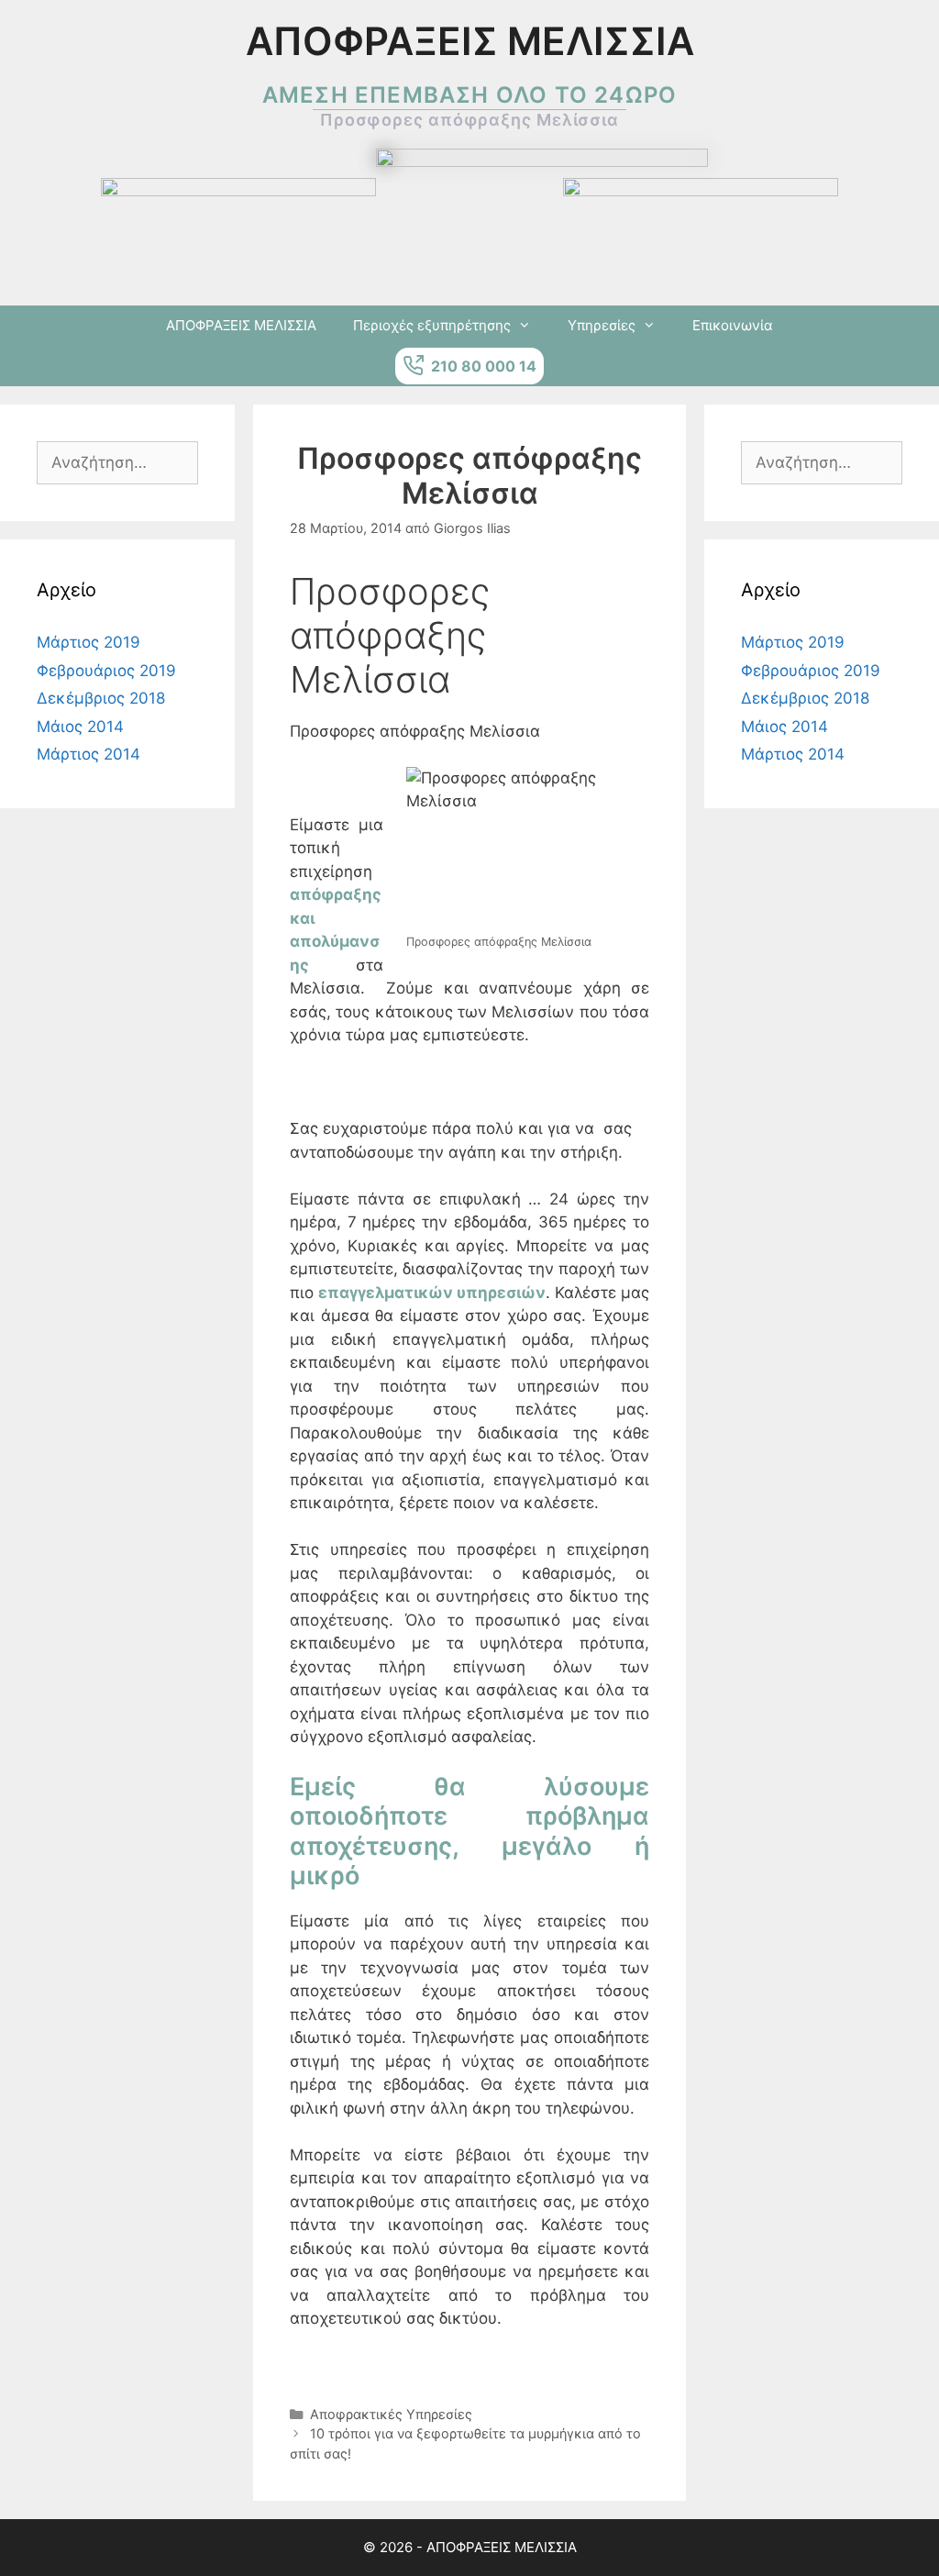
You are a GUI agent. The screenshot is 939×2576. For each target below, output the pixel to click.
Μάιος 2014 (80, 727)
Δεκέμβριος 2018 (101, 698)
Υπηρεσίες (602, 325)
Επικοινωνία (733, 325)
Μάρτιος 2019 (88, 642)
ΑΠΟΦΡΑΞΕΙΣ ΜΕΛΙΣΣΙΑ (241, 325)
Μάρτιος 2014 (88, 754)
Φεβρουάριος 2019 (106, 671)
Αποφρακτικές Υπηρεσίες (391, 2414)
